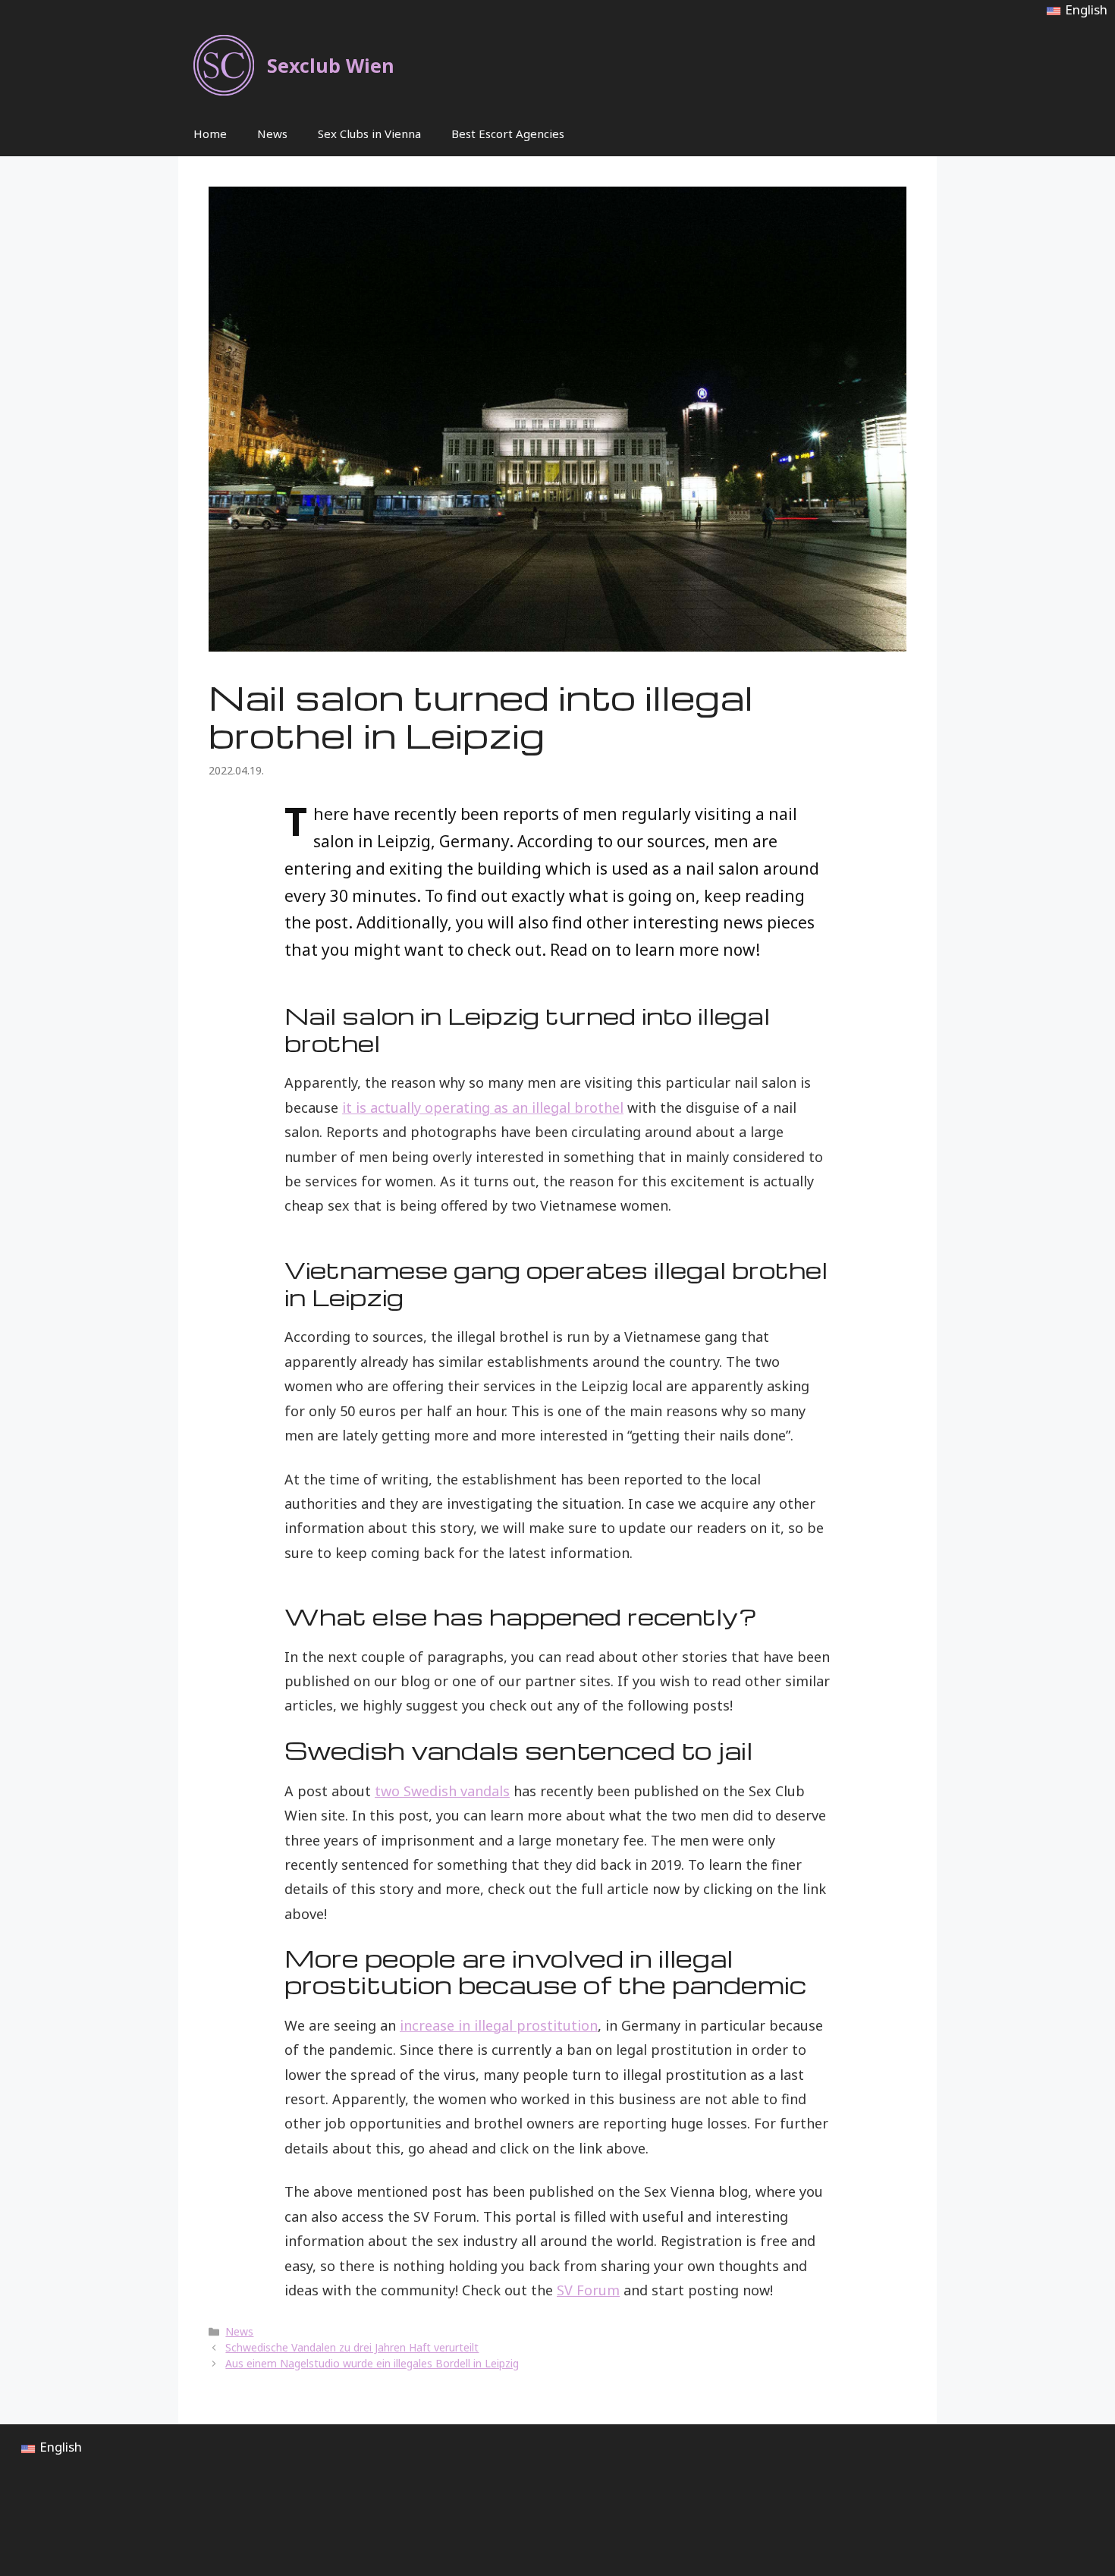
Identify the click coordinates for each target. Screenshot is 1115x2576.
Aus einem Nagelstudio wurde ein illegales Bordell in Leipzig (372, 2363)
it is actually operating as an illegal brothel (483, 1107)
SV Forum (588, 2290)
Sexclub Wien (331, 65)
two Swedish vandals (442, 1791)
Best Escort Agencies (508, 134)
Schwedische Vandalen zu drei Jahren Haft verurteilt (352, 2347)
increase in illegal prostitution (499, 2025)
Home (210, 134)
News (272, 134)
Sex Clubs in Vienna (369, 134)
